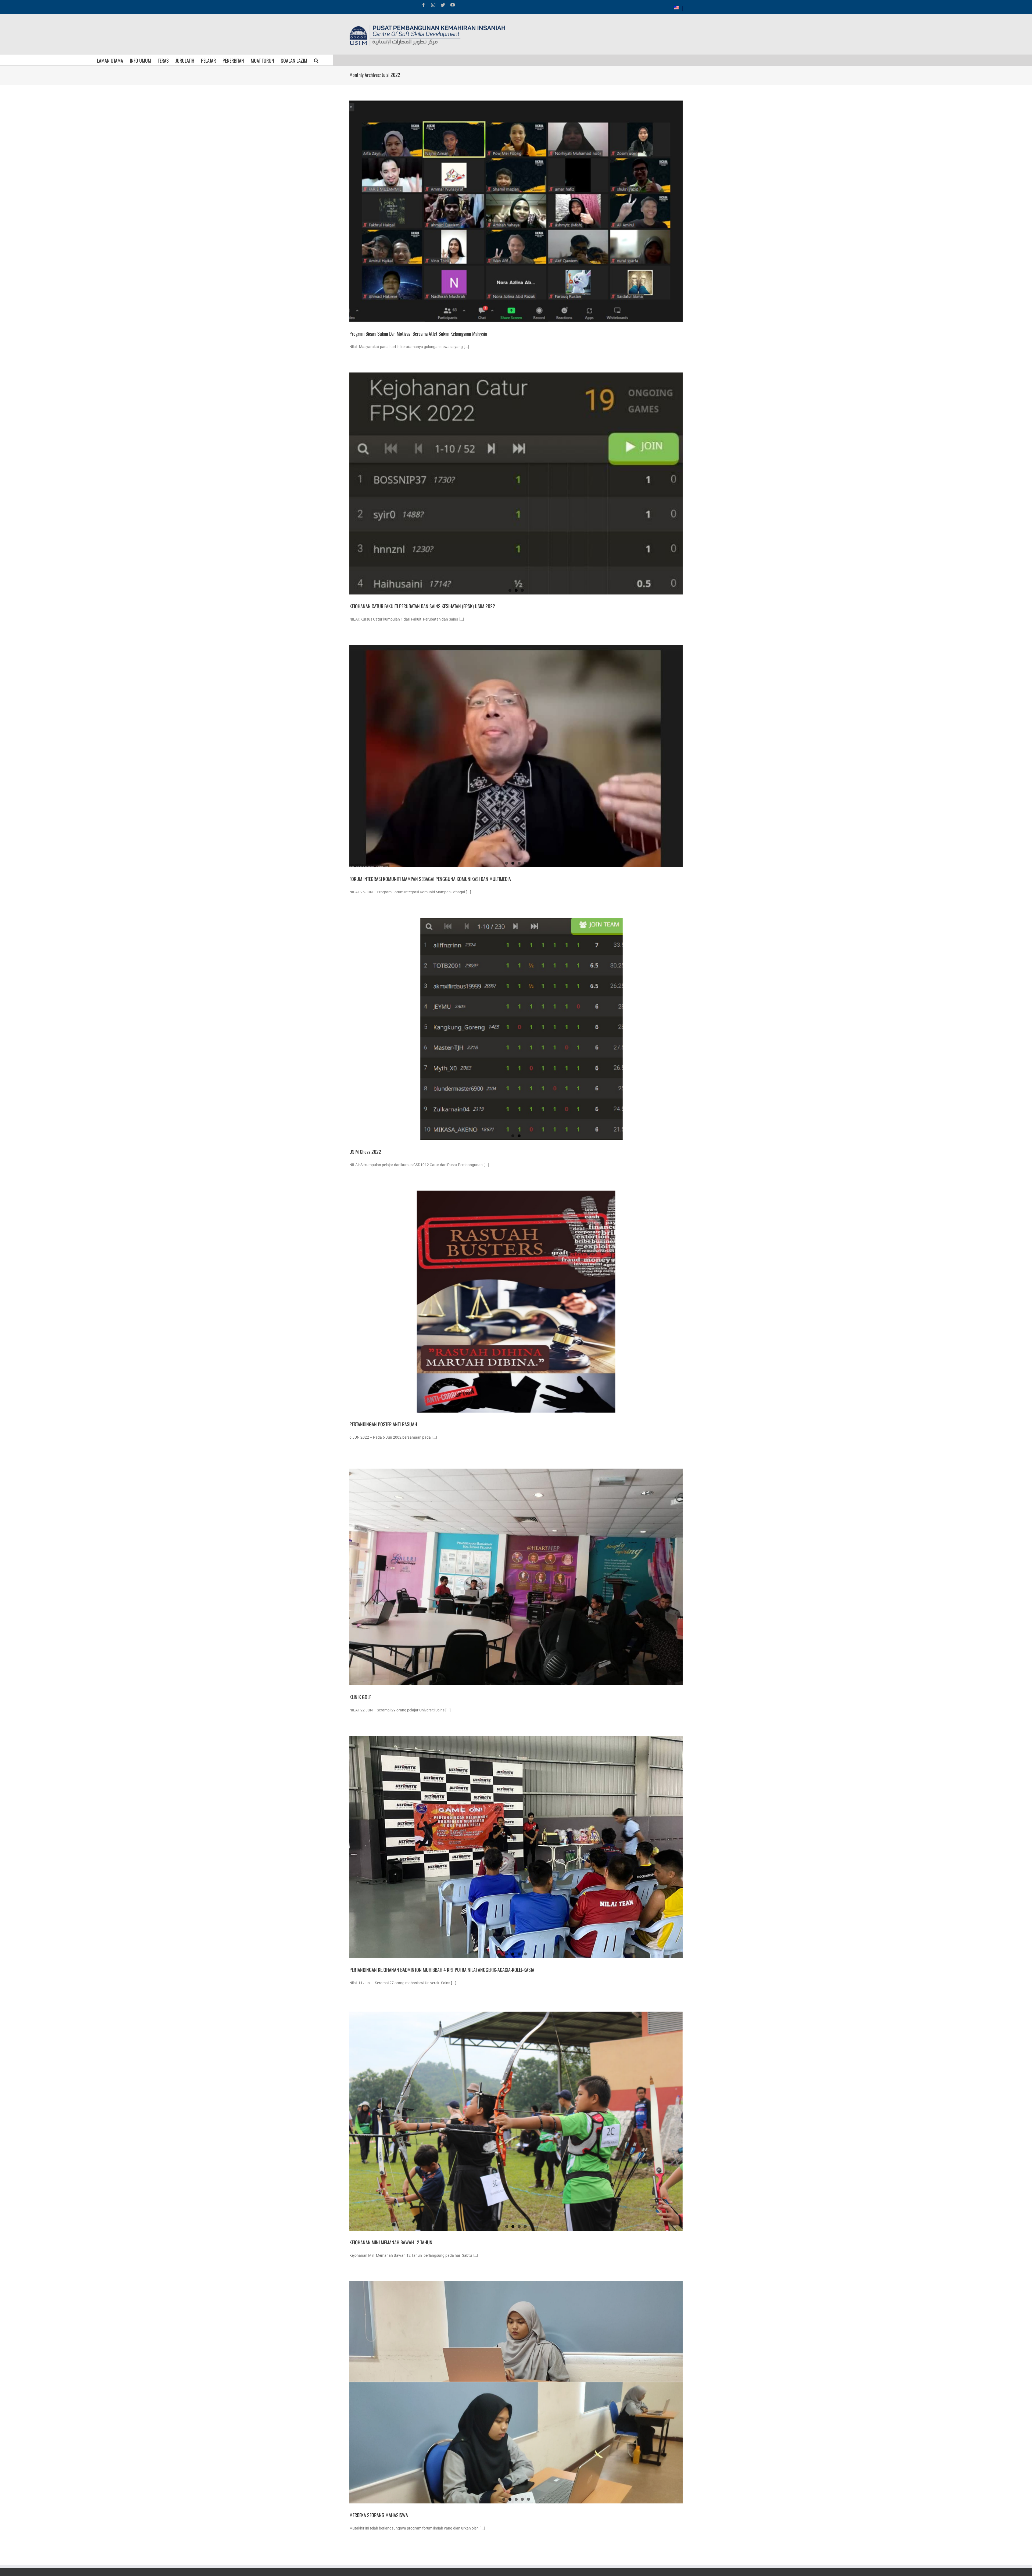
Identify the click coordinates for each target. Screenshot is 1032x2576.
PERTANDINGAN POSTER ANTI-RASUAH (383, 1424)
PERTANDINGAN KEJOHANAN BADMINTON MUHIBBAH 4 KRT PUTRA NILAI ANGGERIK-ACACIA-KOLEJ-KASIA (442, 1970)
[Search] (316, 60)
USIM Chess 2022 (365, 1152)
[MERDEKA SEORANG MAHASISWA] (516, 2392)
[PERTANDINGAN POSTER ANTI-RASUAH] (516, 1302)
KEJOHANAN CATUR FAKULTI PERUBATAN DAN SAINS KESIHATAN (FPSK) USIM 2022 (422, 606)
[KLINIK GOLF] (516, 1574)
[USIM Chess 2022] (516, 1029)
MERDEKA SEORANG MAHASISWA (379, 2515)
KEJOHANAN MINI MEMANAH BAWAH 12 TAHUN (391, 2242)
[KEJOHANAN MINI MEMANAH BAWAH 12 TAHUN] (516, 2120)
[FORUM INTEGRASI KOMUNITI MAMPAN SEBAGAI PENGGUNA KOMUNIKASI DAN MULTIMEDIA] (516, 756)
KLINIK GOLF (360, 1697)
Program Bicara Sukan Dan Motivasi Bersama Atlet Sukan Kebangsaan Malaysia (418, 334)
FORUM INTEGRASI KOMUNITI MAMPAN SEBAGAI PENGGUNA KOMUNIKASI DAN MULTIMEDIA (430, 879)
